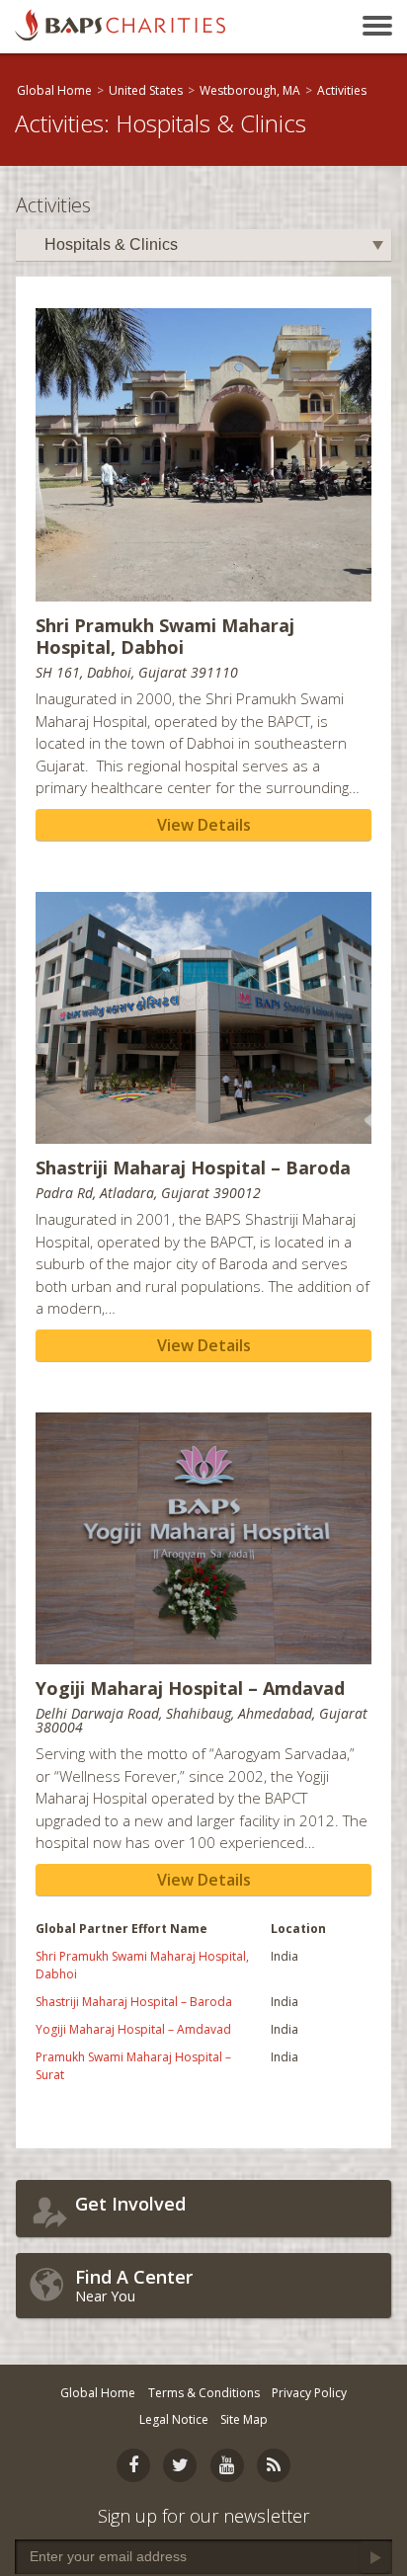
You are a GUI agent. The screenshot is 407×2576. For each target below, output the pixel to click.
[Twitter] (180, 2465)
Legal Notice (174, 2419)
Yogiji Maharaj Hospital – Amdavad (133, 2029)
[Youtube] (227, 2465)
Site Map (244, 2419)
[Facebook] (133, 2465)
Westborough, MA (250, 90)
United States (146, 90)
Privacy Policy (309, 2393)
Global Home (54, 90)
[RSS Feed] (274, 2465)
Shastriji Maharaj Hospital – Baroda (134, 2002)
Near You (134, 2285)
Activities (342, 90)
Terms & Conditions (204, 2393)
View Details (204, 825)
